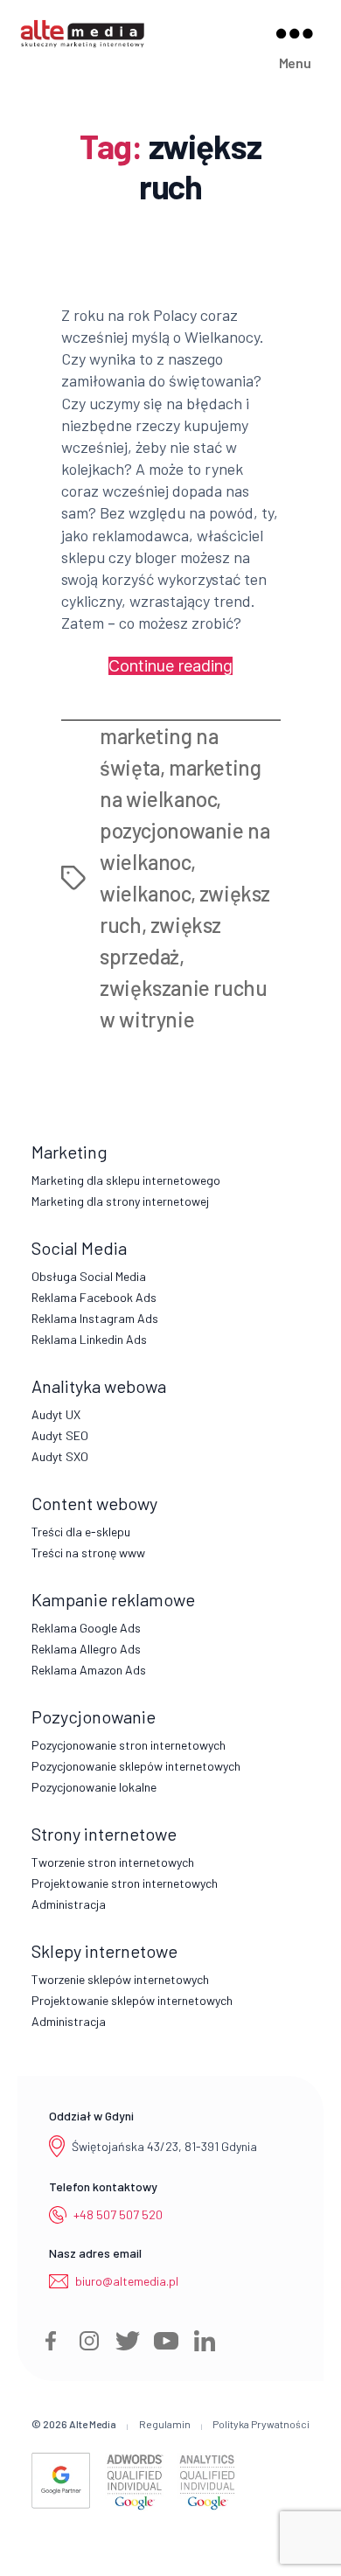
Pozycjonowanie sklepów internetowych (136, 1766)
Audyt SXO (60, 1456)
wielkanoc (145, 893)
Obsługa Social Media (89, 1276)
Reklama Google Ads (86, 1628)
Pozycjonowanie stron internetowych (129, 1745)
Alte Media (93, 2424)
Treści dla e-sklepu (81, 1532)
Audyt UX (56, 1414)
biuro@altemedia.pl (127, 2281)
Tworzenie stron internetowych (113, 1862)
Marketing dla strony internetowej (120, 1201)
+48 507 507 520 (118, 2214)
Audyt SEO (60, 1435)
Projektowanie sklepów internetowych (132, 2000)
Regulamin (165, 2424)
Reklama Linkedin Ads (89, 1339)
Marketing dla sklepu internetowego (126, 1180)
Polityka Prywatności (261, 2424)
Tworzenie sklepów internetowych (120, 1979)
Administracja (69, 1904)
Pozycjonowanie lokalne (94, 1787)
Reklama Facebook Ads (94, 1297)
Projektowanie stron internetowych (125, 1883)
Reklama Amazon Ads (89, 1670)
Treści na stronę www (88, 1553)
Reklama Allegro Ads (86, 1649)
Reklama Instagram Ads (95, 1318)
